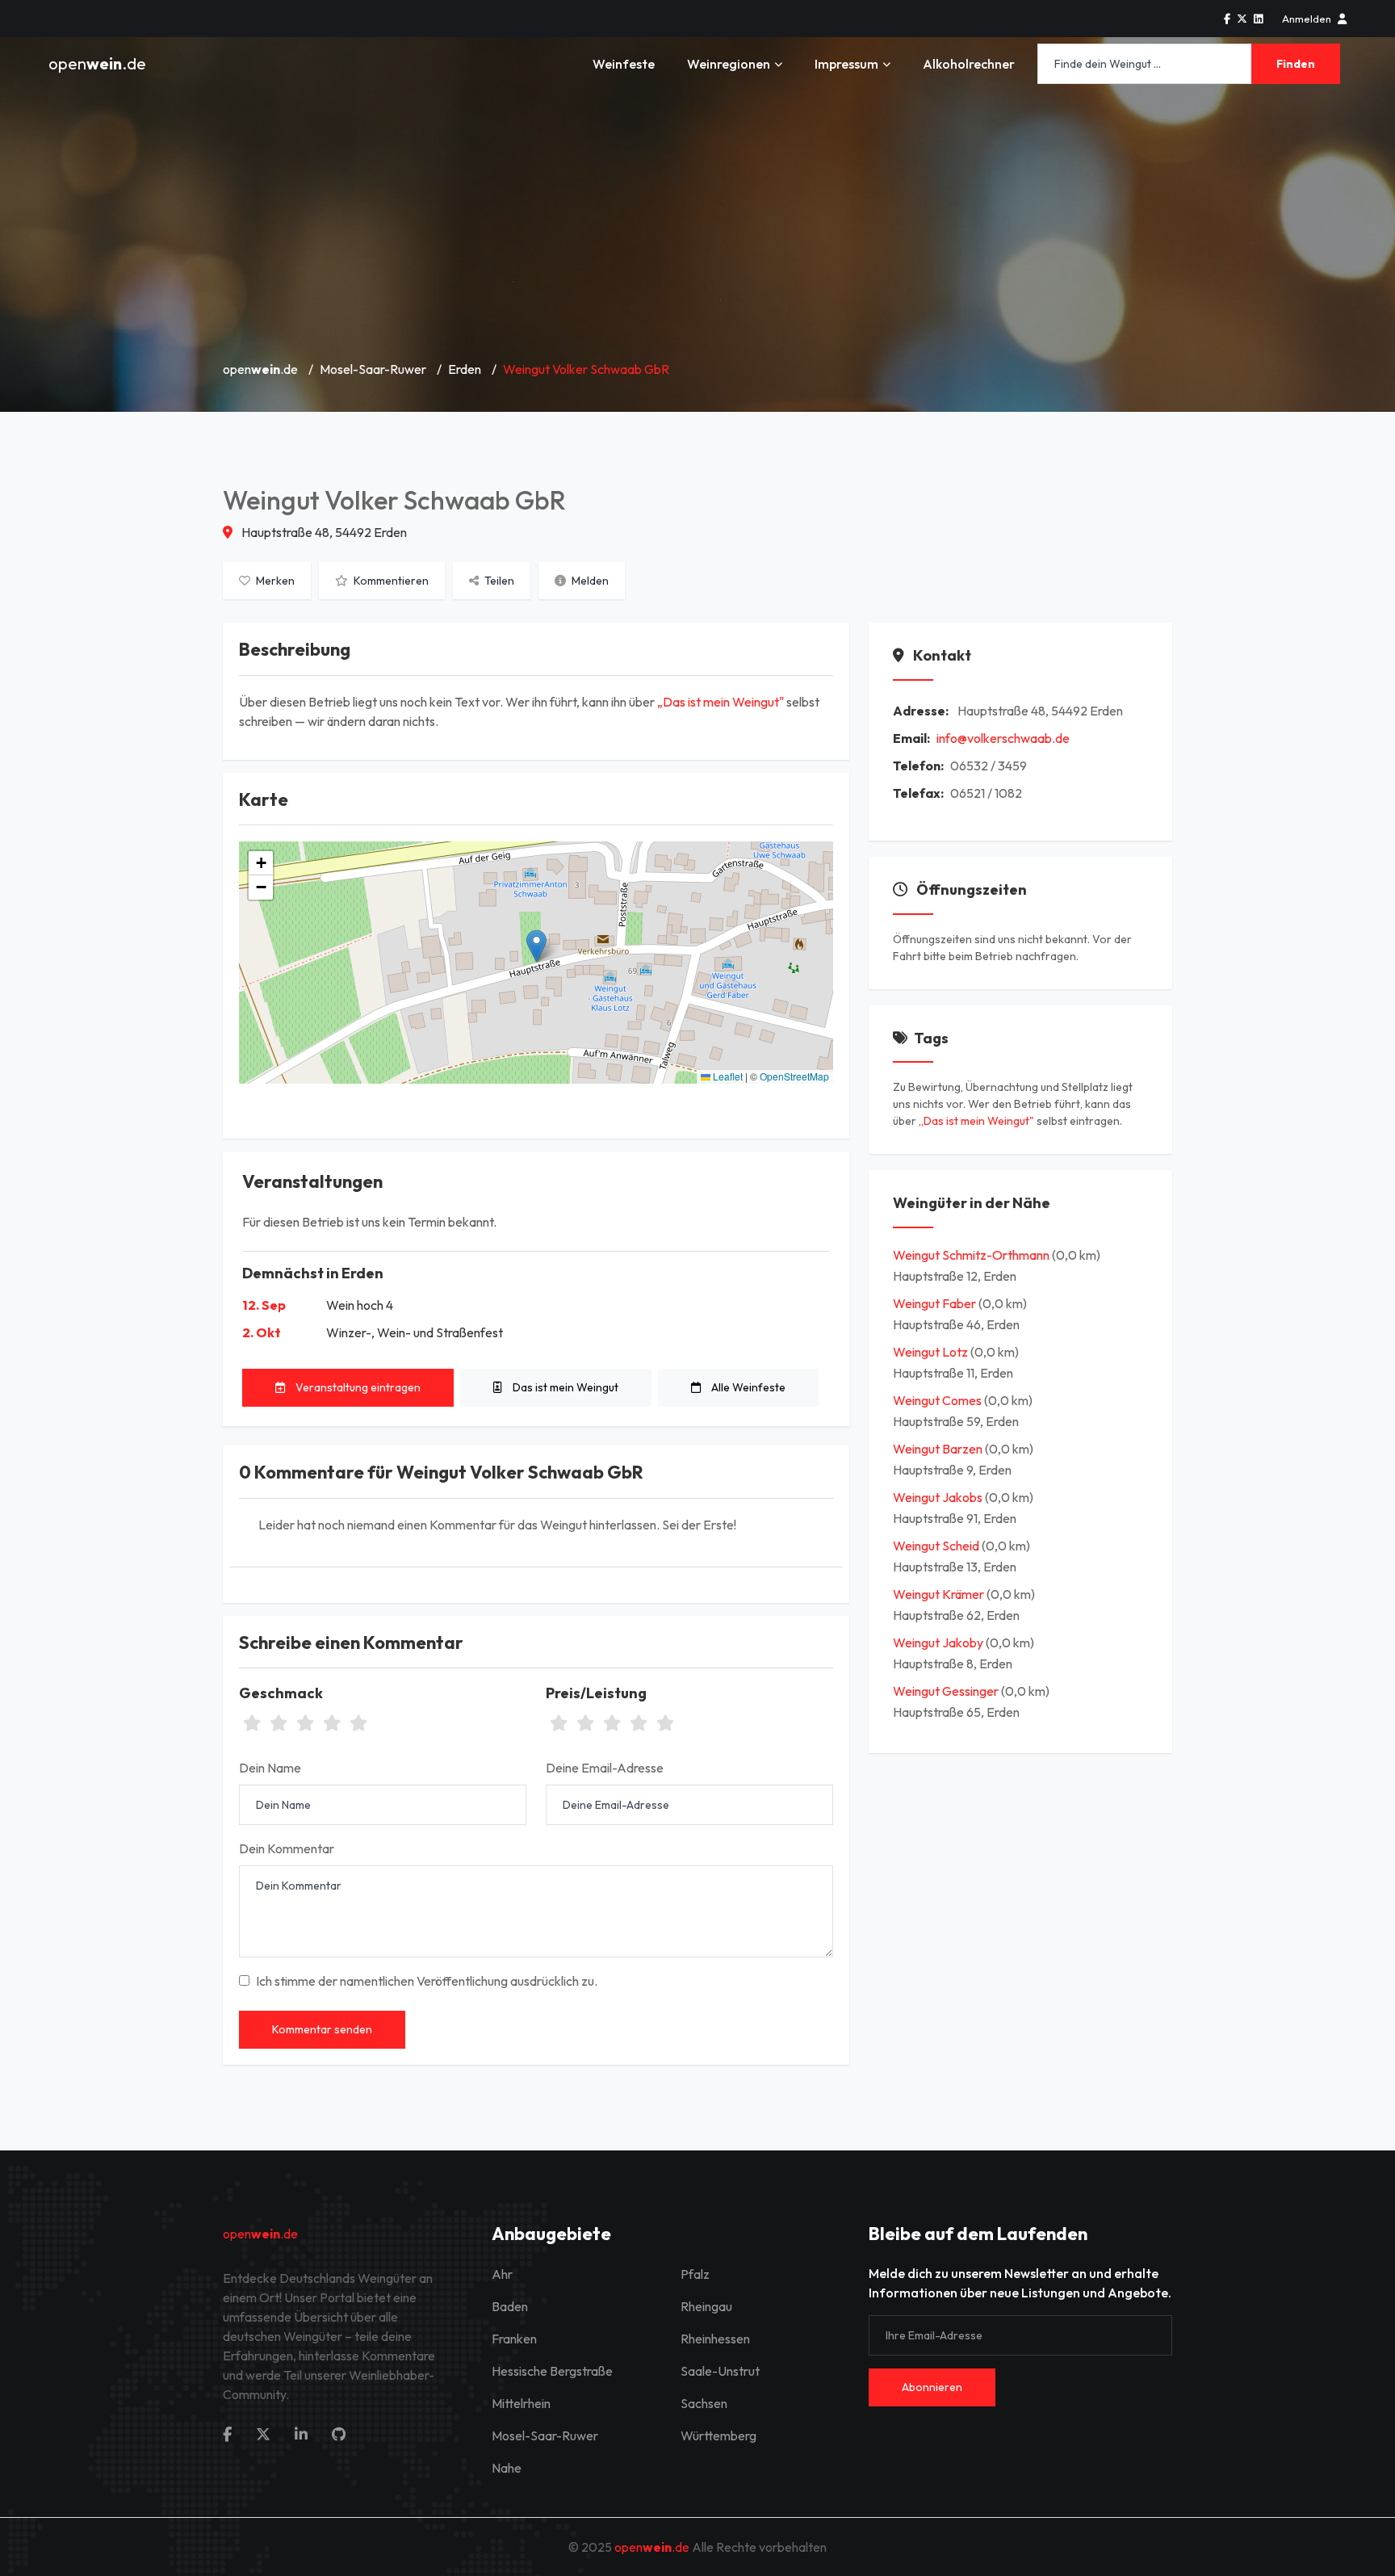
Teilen (498, 581)
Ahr (502, 2274)
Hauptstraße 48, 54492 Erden (323, 532)
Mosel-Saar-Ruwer (373, 369)
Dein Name (270, 1768)
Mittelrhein (521, 2403)
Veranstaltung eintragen (357, 1387)
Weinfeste (624, 64)
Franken (514, 2339)
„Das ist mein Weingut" (721, 702)
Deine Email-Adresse (605, 1768)
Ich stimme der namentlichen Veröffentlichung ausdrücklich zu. (427, 1981)
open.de (97, 63)
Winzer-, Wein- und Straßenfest (415, 1332)
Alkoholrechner (969, 64)
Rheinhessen (715, 2339)
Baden (510, 2306)
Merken (274, 581)
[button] (536, 946)
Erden (465, 369)
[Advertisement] (697, 226)
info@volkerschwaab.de (1003, 738)
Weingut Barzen (939, 1449)
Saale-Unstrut (720, 2371)
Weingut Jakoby (939, 1643)
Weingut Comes (938, 1400)
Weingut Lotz (932, 1352)
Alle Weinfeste (747, 1387)
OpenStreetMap (794, 1076)
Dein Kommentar (287, 1848)
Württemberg (718, 2435)
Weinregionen (729, 64)
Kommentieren (390, 581)
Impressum (846, 64)
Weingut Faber (936, 1303)
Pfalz (695, 2274)
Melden (589, 581)
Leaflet (727, 1076)
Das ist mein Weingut (564, 1387)
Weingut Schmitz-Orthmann (972, 1255)
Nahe (507, 2468)
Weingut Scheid (937, 1546)
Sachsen (704, 2403)
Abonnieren (932, 2387)
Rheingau (706, 2306)
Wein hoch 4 (360, 1305)
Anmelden (1307, 19)
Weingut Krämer (940, 1594)
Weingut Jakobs (939, 1497)
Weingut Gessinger (947, 1691)
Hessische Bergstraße (552, 2371)
